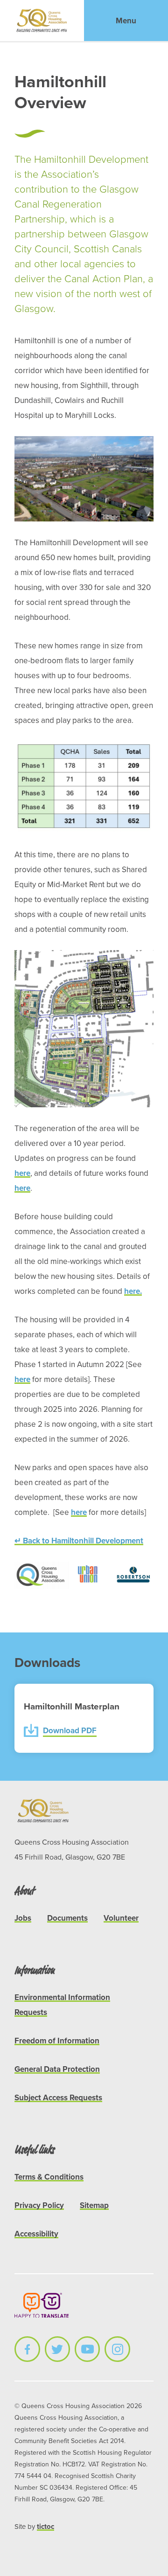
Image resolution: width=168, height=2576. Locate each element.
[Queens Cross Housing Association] (42, 21)
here (22, 1173)
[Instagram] (117, 2349)
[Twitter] (57, 2349)
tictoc (45, 2527)
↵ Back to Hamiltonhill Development (79, 1541)
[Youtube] (87, 2349)
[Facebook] (27, 2349)
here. (133, 1291)
